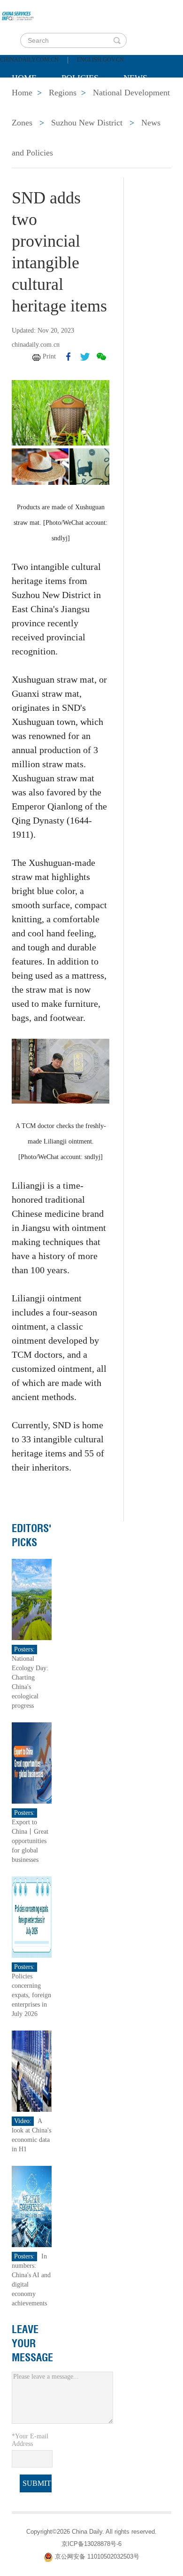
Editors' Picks (32, 1535)
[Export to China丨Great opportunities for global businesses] (32, 1763)
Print (49, 356)
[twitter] (85, 357)
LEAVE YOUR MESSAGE (32, 2343)
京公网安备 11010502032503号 (97, 2557)
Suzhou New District (87, 123)
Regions (148, 101)
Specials (31, 101)
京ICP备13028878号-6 (91, 2544)
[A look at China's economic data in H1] (32, 2071)
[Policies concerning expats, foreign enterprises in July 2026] (32, 1917)
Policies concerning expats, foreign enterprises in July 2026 (31, 1995)
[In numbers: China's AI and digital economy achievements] (32, 2206)
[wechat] (101, 357)
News (135, 78)
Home (24, 78)
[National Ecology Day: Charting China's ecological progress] (32, 1599)
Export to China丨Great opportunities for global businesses (30, 1841)
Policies (80, 78)
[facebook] (69, 357)
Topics (90, 101)
